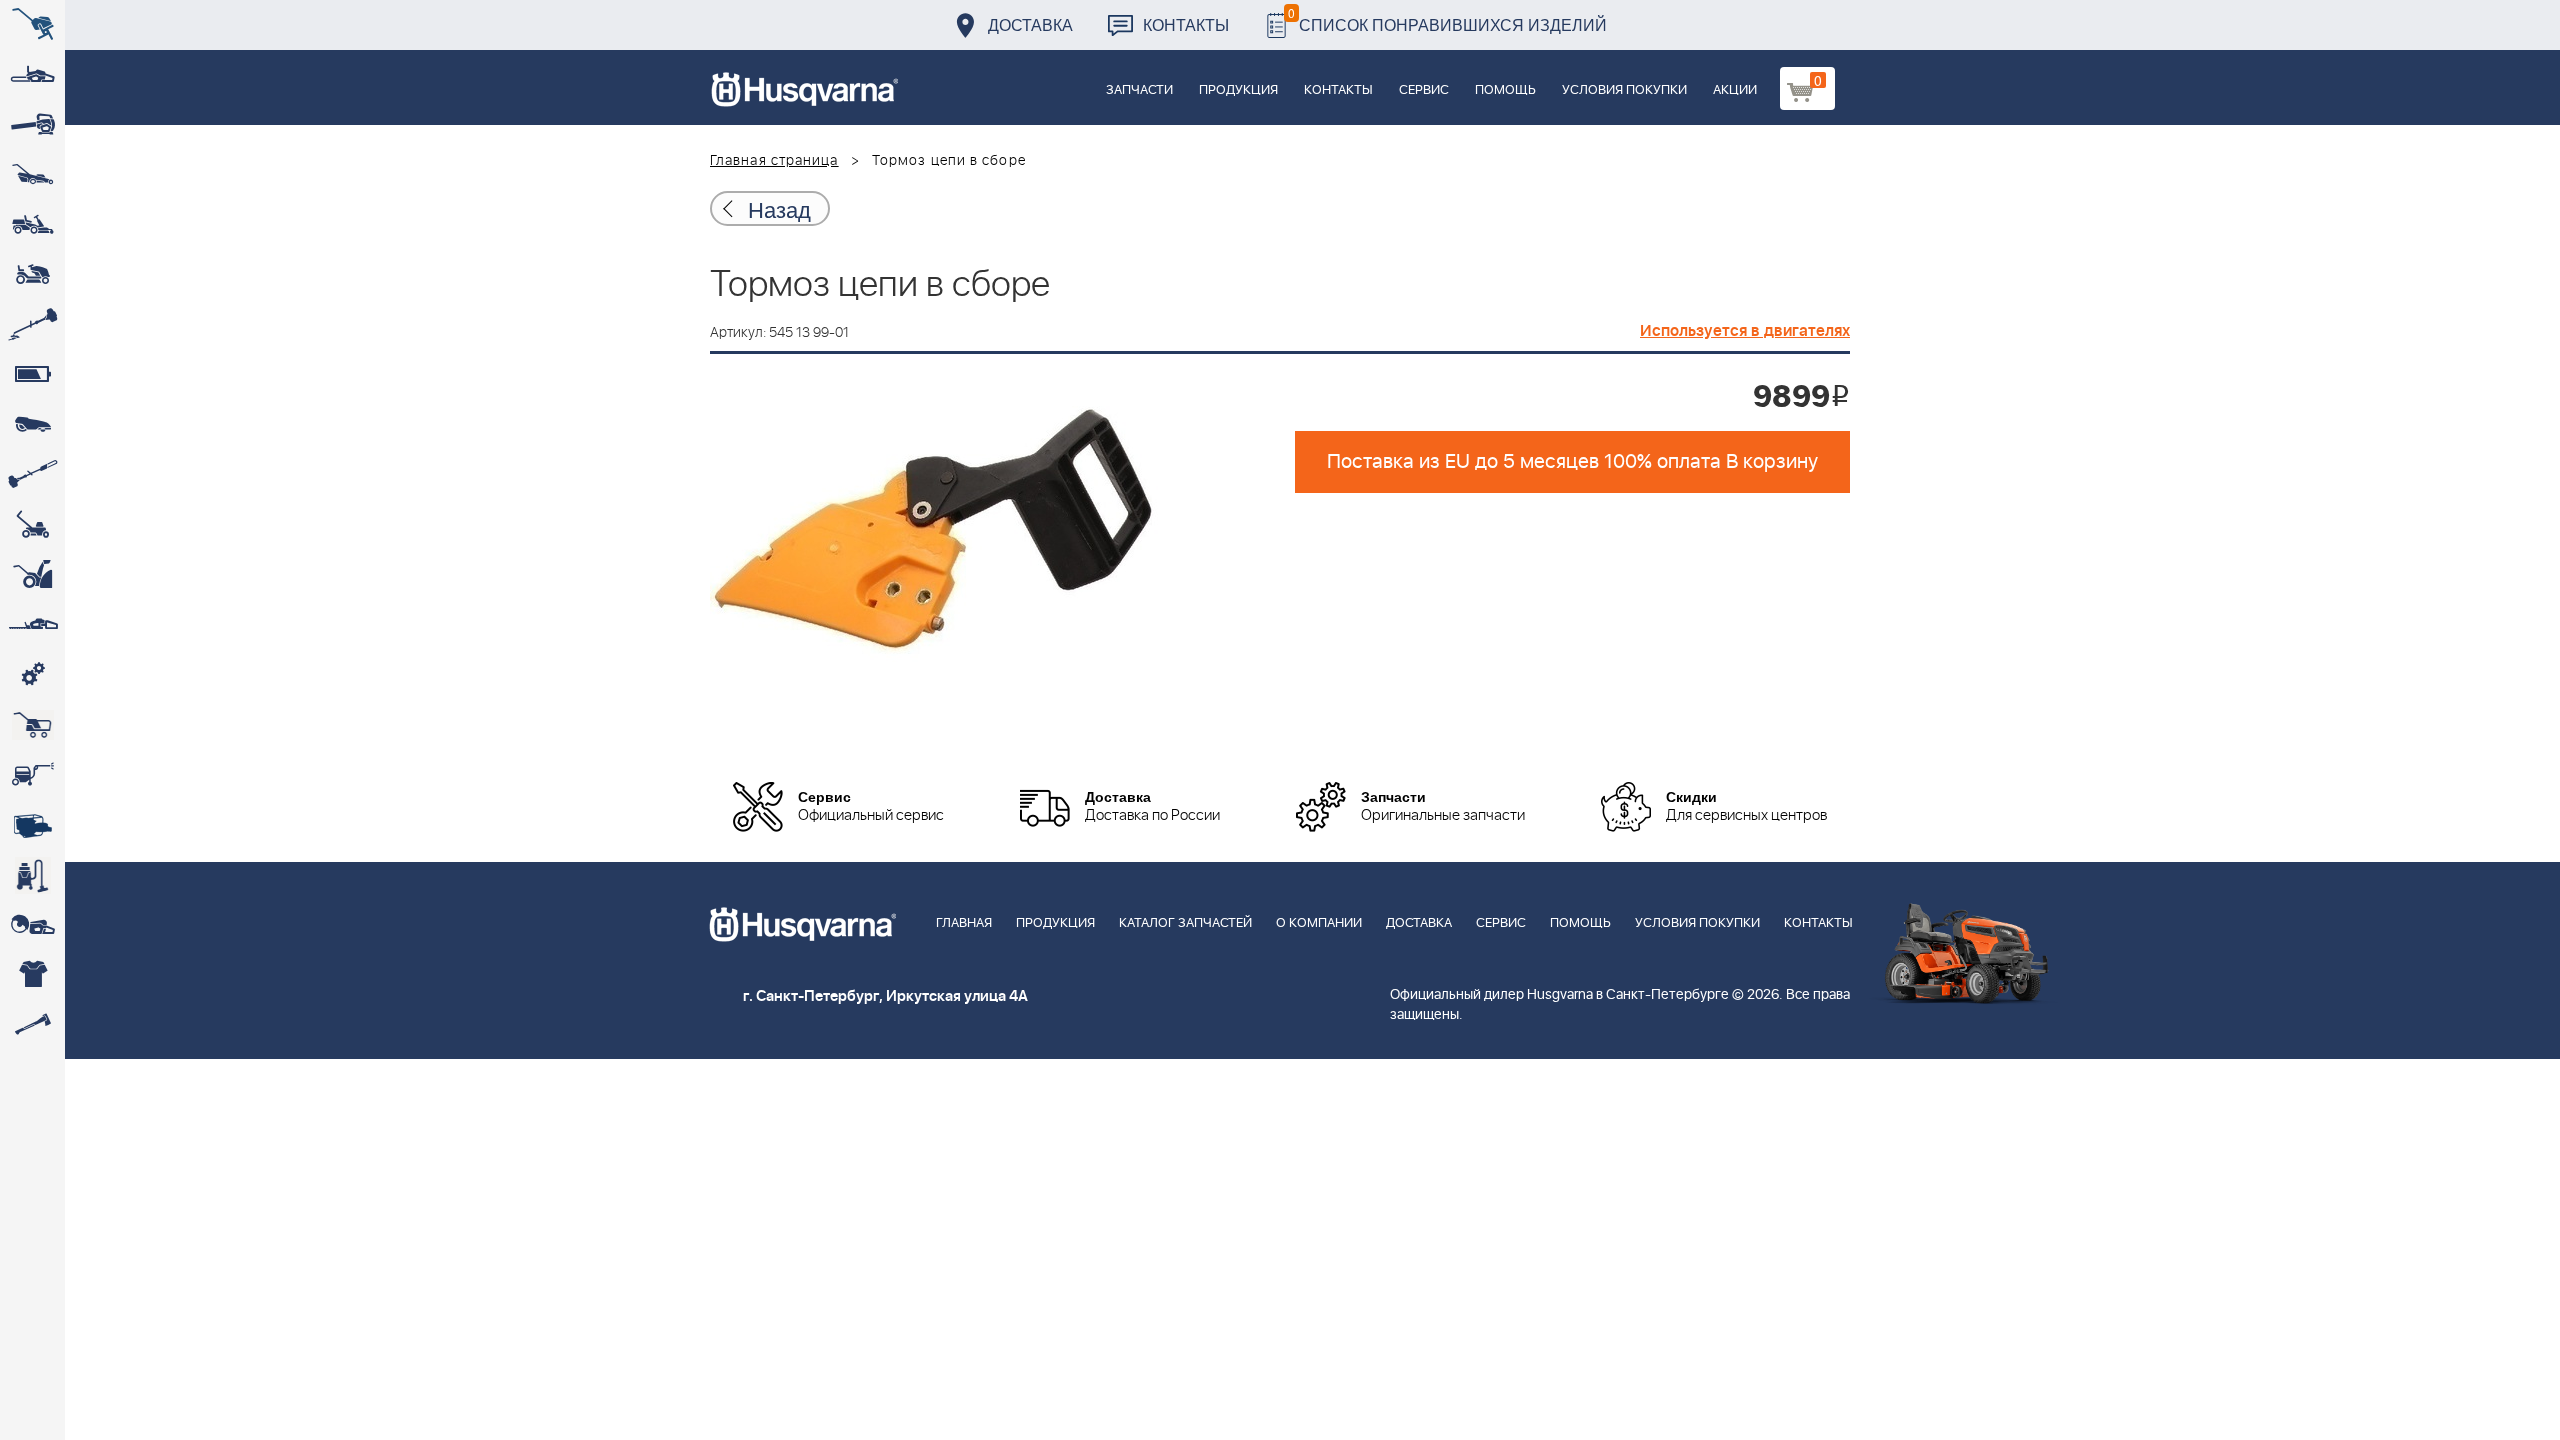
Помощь (1505, 90)
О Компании (1319, 923)
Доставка (1030, 24)
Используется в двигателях (1745, 331)
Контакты (1186, 24)
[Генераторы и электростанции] (32, 725)
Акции (1735, 90)
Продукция (1238, 90)
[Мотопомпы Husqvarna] (32, 825)
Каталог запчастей (1185, 923)
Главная (964, 923)
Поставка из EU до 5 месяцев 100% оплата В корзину (1572, 462)
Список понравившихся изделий (1447, 19)
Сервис (1424, 90)
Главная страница (774, 161)
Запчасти (1139, 90)
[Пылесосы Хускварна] (32, 875)
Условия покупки (1624, 90)
